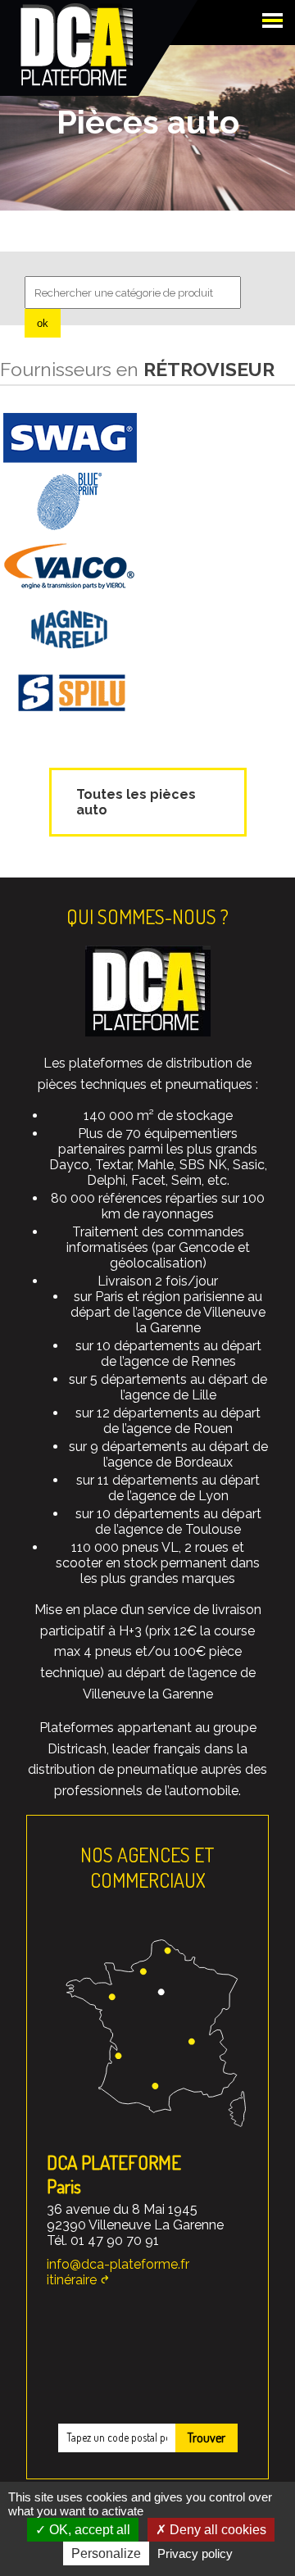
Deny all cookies (216, 2530)
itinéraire (72, 2280)
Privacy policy (195, 2553)
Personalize (106, 2553)
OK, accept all (88, 2530)
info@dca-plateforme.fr (118, 2264)
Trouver (206, 2438)
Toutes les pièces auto (136, 802)
